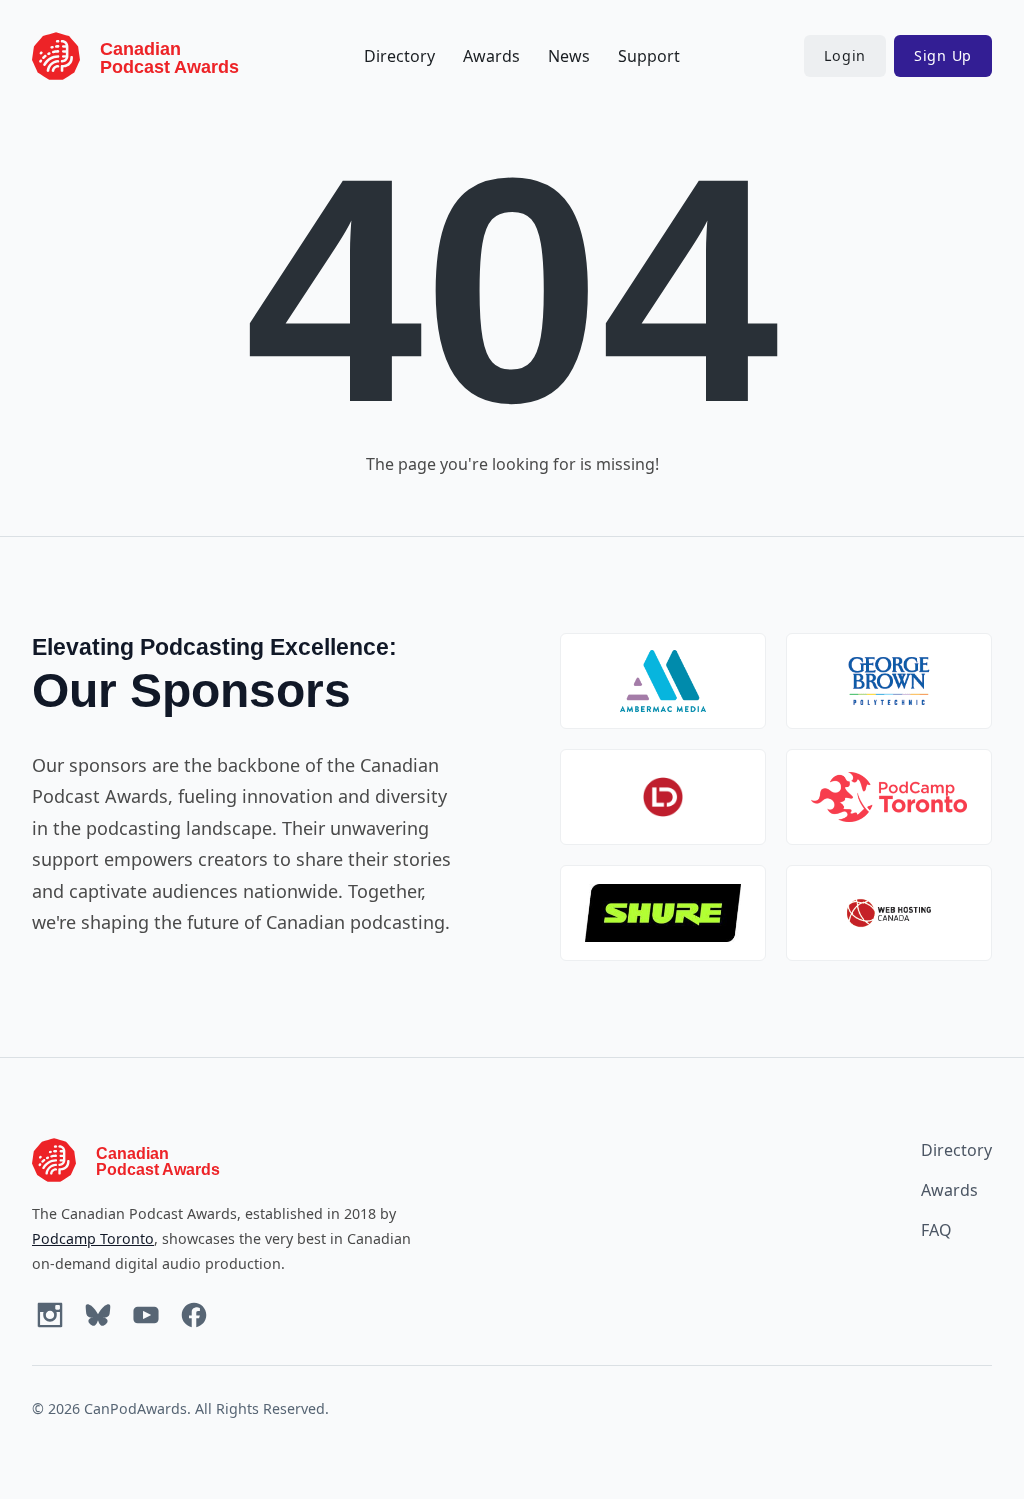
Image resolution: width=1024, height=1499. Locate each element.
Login (845, 55)
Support (649, 56)
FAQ (936, 1230)
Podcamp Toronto (93, 1238)
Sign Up (943, 55)
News (569, 56)
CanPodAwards (135, 1408)
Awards (491, 56)
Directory (399, 56)
